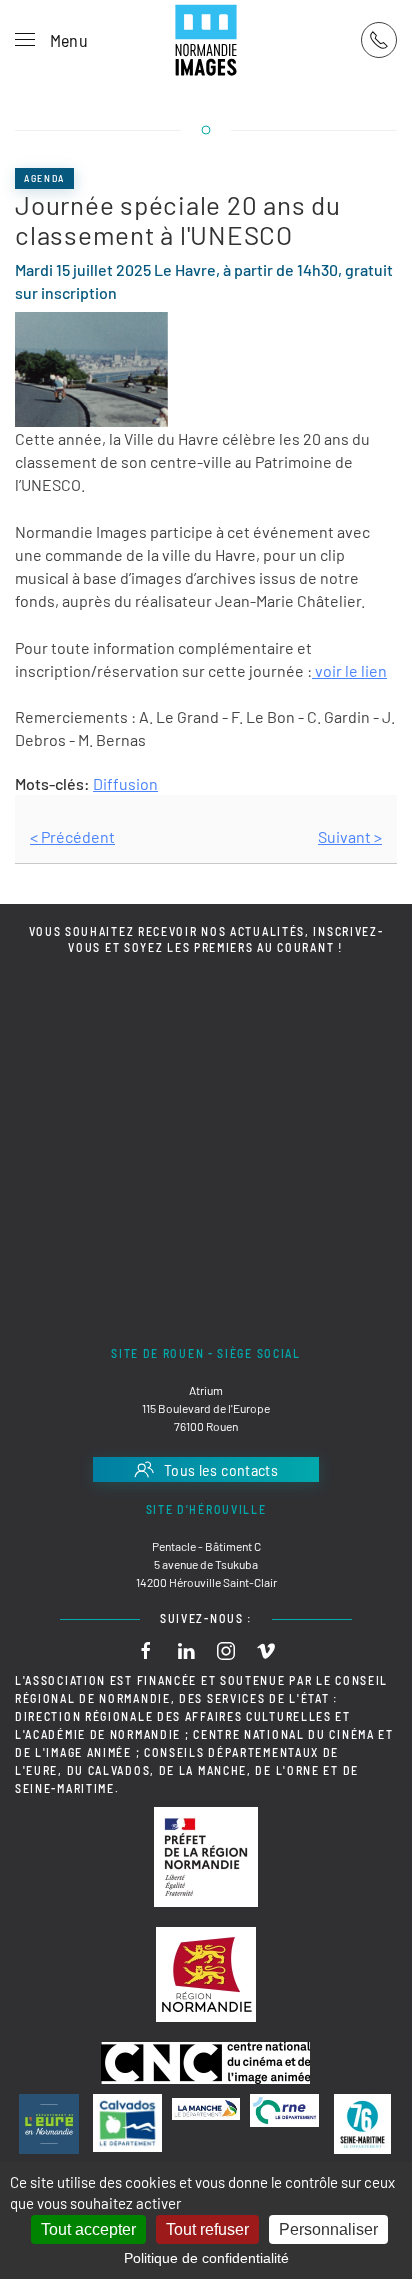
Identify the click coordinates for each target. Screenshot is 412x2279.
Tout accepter (88, 2229)
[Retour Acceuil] (206, 40)
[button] (51, 40)
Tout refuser (207, 2229)
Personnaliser (328, 2229)
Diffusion (125, 783)
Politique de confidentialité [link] (206, 2258)
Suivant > (350, 836)
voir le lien (349, 670)
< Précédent (72, 836)
